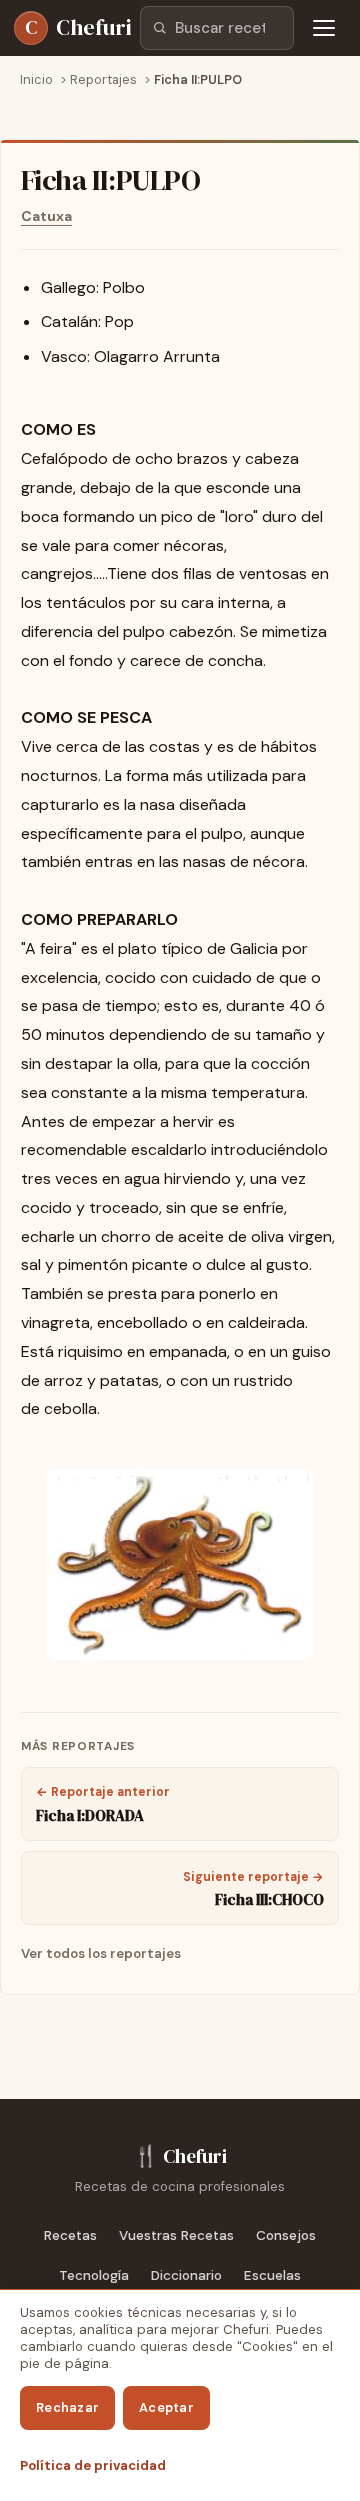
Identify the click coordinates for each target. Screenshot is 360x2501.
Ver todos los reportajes (101, 1953)
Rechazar (67, 2407)
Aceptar (166, 2407)
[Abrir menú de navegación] (324, 28)
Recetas (70, 2235)
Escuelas (272, 2275)
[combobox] (217, 28)
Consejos (286, 2235)
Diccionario (186, 2275)
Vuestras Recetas (176, 2235)
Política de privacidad (93, 2465)
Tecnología (94, 2275)
